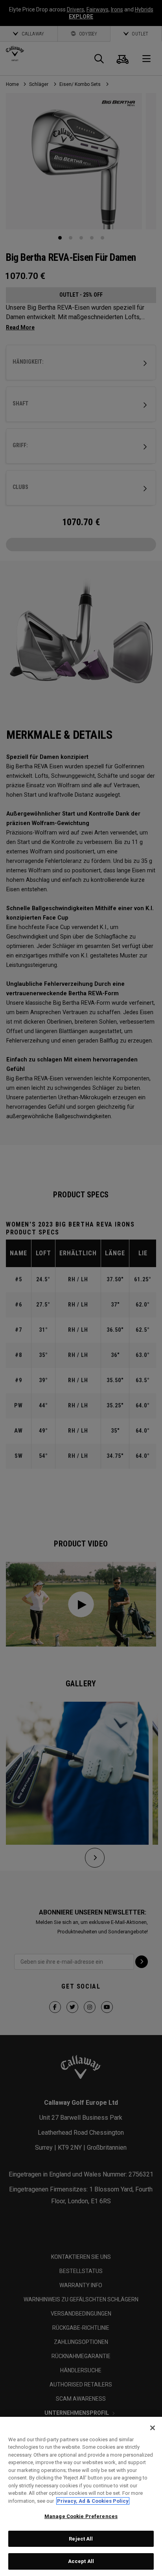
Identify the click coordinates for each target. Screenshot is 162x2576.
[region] (81, 2496)
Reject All (81, 2539)
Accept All (81, 2561)
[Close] (153, 2428)
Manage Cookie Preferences (81, 2516)
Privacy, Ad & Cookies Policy (93, 2501)
